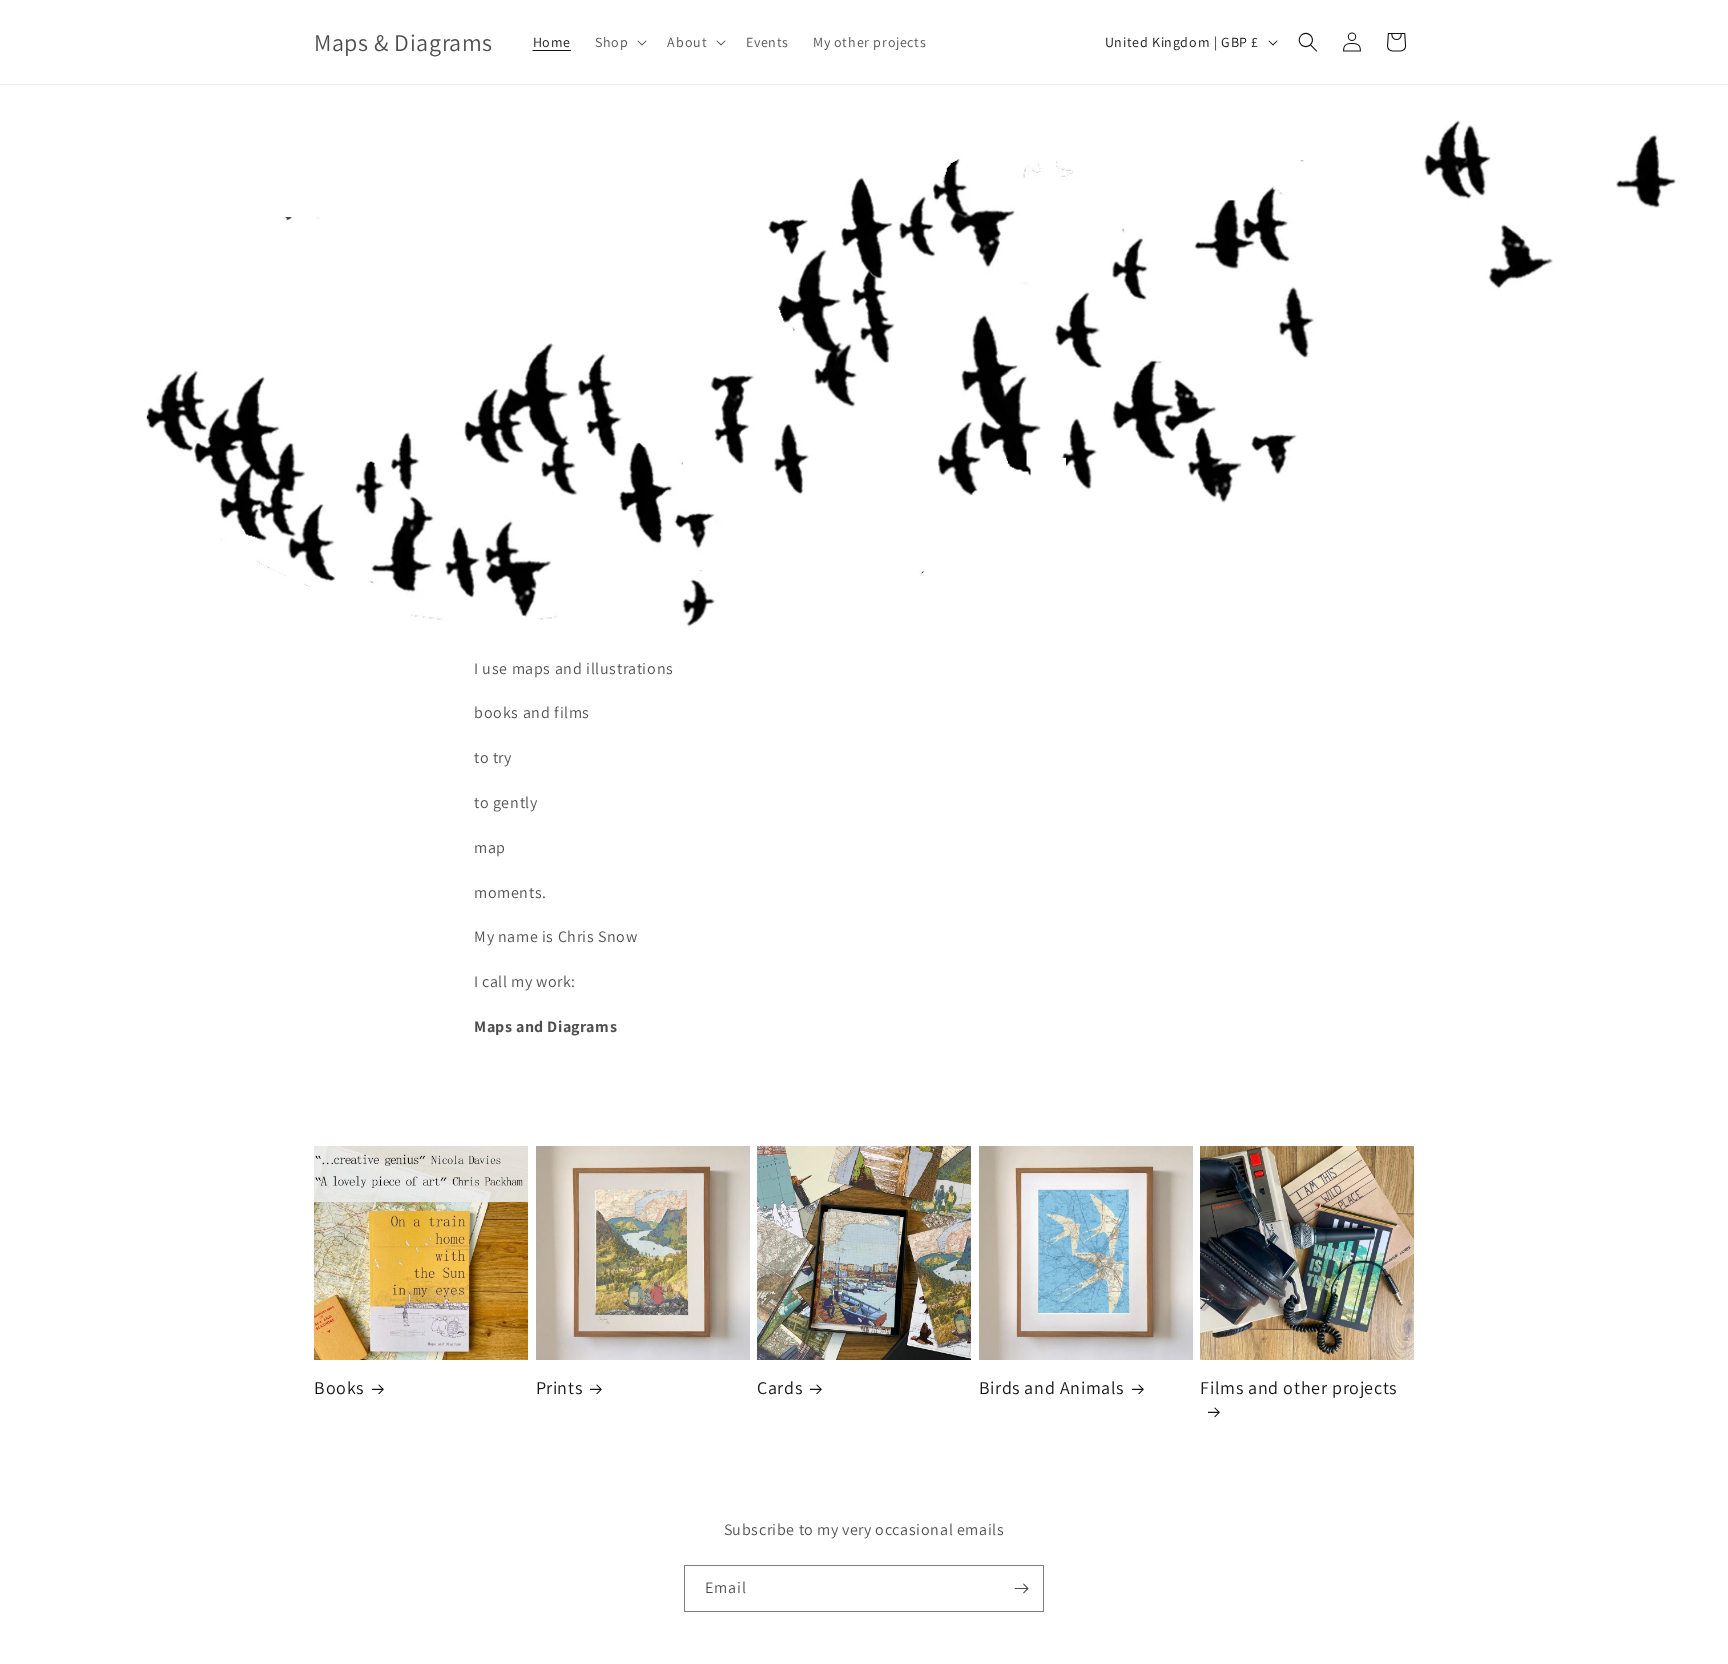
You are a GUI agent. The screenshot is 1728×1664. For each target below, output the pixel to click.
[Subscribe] (1021, 1588)
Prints (559, 1387)
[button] (619, 42)
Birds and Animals (1051, 1387)
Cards (779, 1387)
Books (339, 1387)
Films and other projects (1298, 1387)
